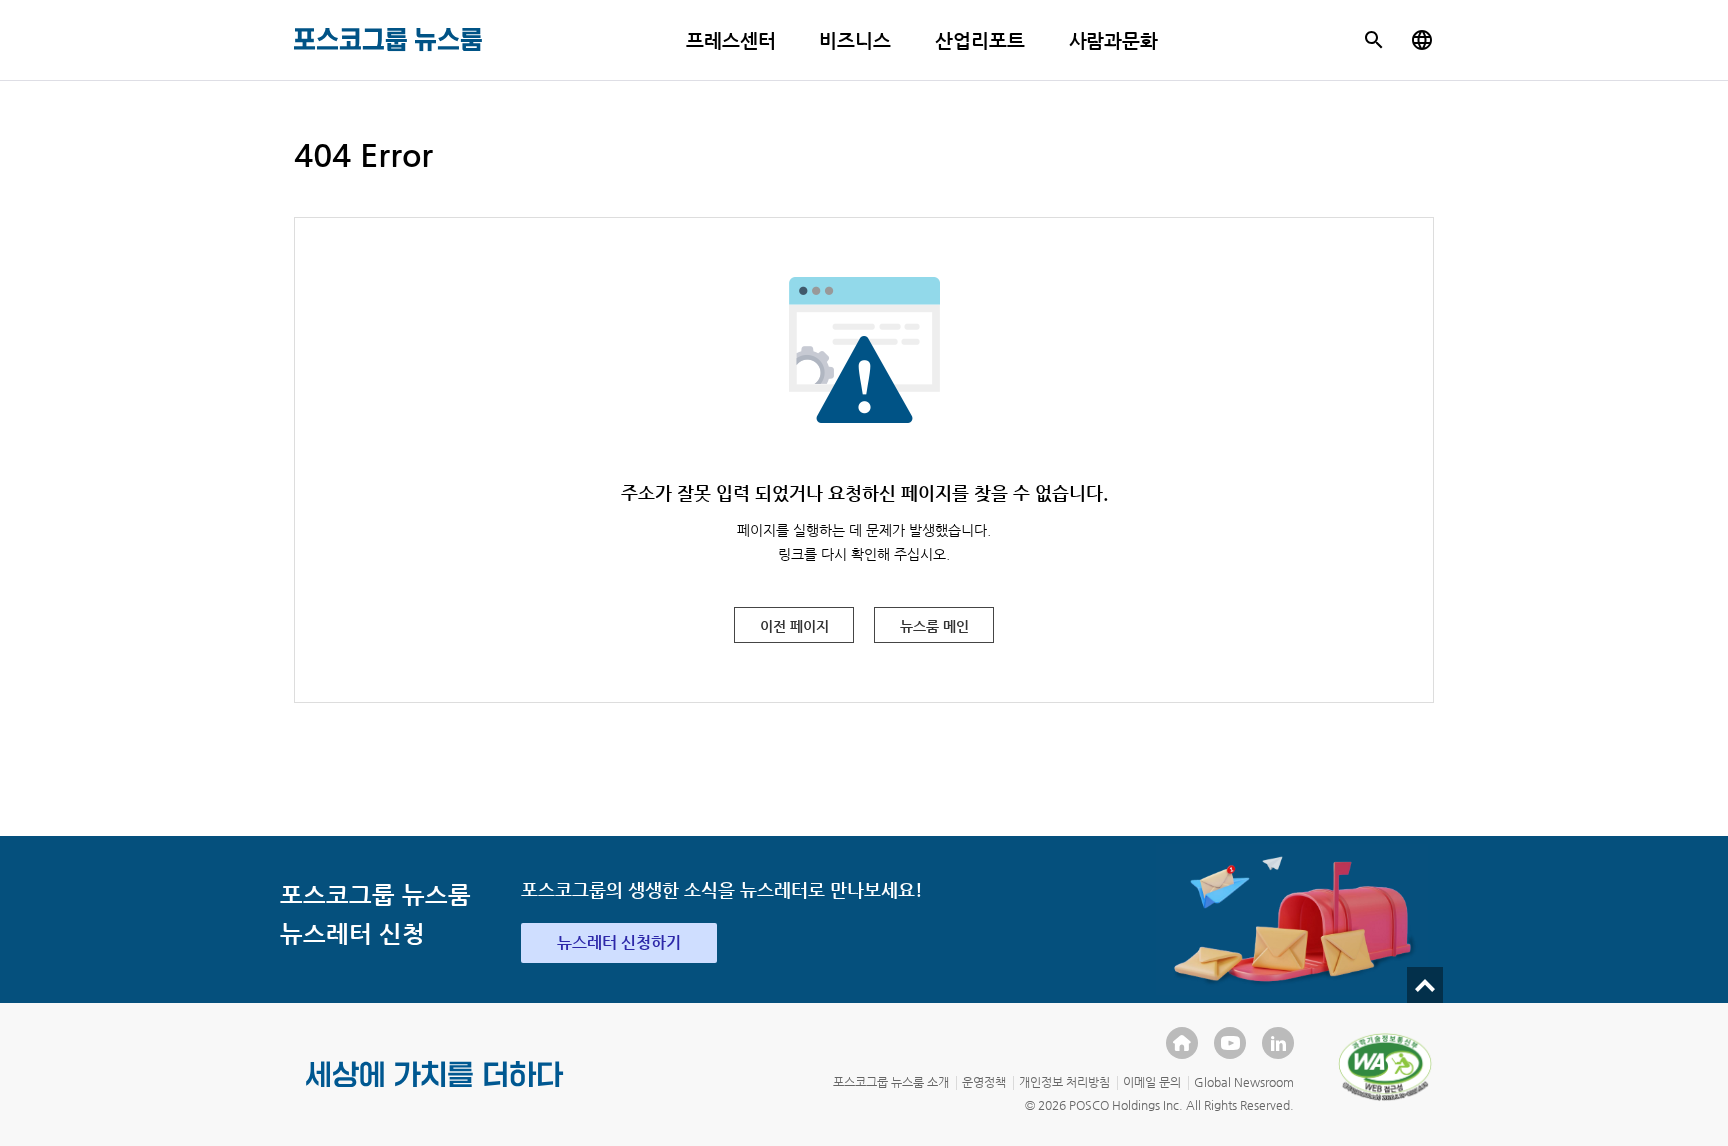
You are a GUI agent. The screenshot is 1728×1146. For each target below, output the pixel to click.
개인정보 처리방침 (1064, 1082)
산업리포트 (980, 40)
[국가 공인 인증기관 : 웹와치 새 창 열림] (1385, 1067)
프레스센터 (731, 40)
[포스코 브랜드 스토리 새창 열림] (435, 1090)
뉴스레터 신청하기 (619, 942)
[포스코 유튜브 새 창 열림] (1230, 1043)
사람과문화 (1114, 40)
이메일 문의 (1152, 1082)
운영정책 (984, 1082)
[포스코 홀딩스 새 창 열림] (1182, 1043)
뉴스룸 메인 (934, 626)
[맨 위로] (1425, 985)
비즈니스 (855, 40)
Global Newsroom (1244, 1082)
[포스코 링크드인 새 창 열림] (1278, 1043)
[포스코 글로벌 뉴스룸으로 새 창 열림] (1422, 40)
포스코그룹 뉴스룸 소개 (891, 1082)
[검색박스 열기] (1374, 40)
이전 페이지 (794, 626)
